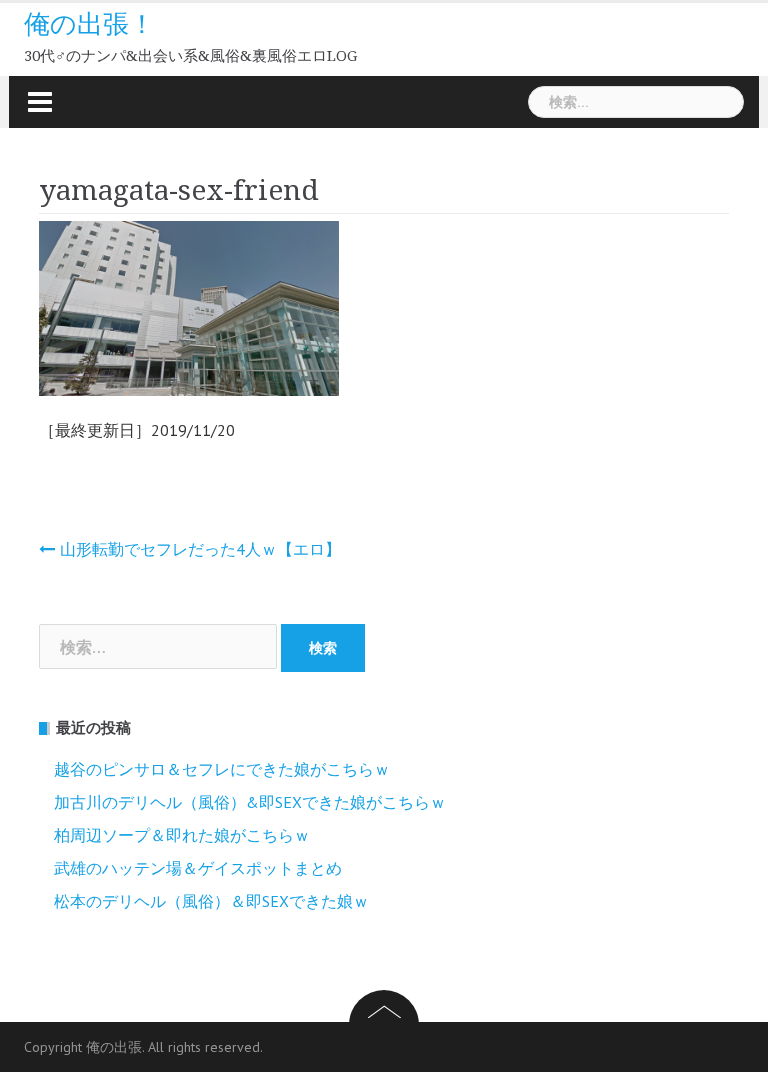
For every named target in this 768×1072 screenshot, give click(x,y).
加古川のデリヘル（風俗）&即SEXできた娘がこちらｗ (250, 802)
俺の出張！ (89, 24)
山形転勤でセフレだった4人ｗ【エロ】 (200, 549)
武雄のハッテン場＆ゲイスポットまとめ (198, 868)
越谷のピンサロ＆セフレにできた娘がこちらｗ (222, 769)
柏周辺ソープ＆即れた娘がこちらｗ (182, 835)
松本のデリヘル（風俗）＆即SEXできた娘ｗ (211, 901)
